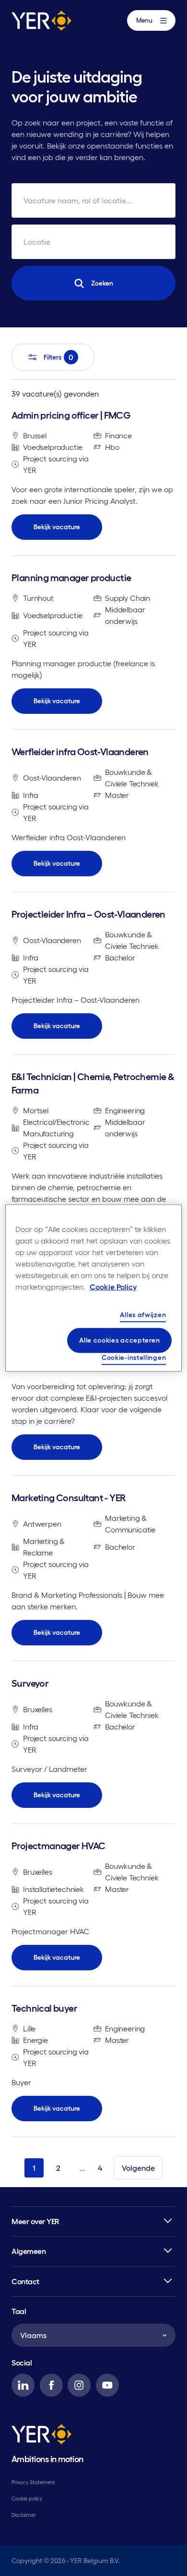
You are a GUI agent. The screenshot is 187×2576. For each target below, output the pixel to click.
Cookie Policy (113, 1286)
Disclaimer (24, 2515)
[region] (94, 1288)
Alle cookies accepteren (119, 1340)
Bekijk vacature (57, 527)
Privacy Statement (33, 2482)
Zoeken (102, 283)
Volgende (138, 2168)
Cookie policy (27, 2499)
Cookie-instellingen (134, 1357)
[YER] (41, 2436)
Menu (144, 20)
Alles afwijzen (143, 1314)
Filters (58, 357)
